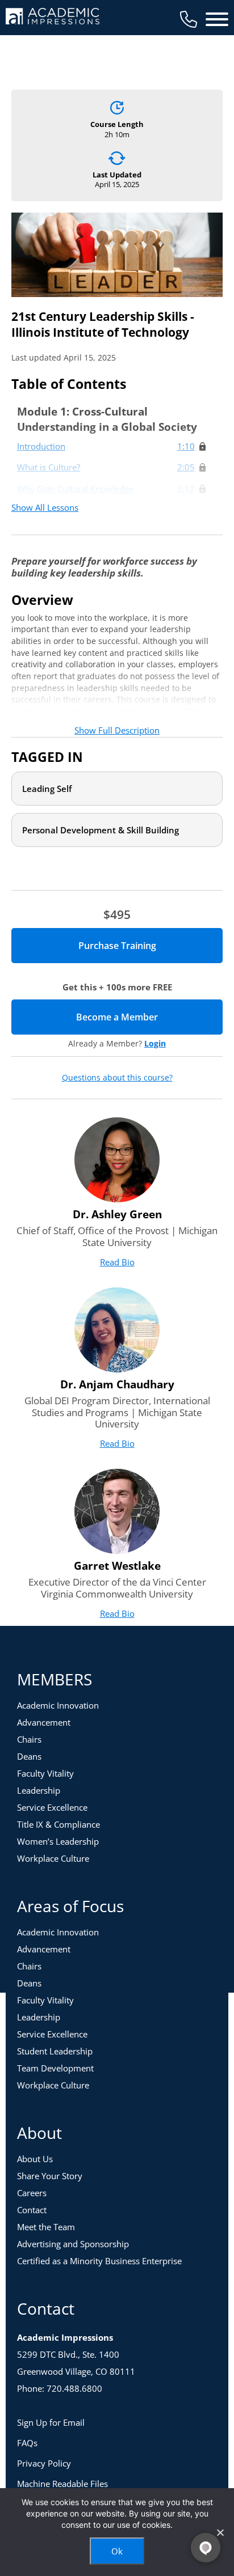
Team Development (55, 2068)
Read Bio (117, 1262)
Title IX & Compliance (58, 1824)
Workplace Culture (53, 1858)
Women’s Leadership (58, 1841)
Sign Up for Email (51, 2422)
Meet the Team (46, 2227)
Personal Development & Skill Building (101, 830)
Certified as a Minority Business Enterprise (99, 2261)
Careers (32, 2193)
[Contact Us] (189, 19)
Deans (29, 1756)
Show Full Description (117, 730)
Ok (117, 2551)
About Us (35, 2159)
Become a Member (149, 1017)
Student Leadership (55, 2051)
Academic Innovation (58, 1705)
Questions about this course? (117, 1078)
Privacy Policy (44, 2463)
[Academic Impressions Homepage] (53, 18)
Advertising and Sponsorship (73, 2244)
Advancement (44, 1722)
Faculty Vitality (45, 1773)
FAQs (27, 2443)
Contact (32, 2210)
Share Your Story (50, 2176)
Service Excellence (52, 1807)
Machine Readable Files (62, 2484)
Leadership (39, 1790)
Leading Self (47, 789)
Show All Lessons (45, 507)
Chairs (29, 1739)
